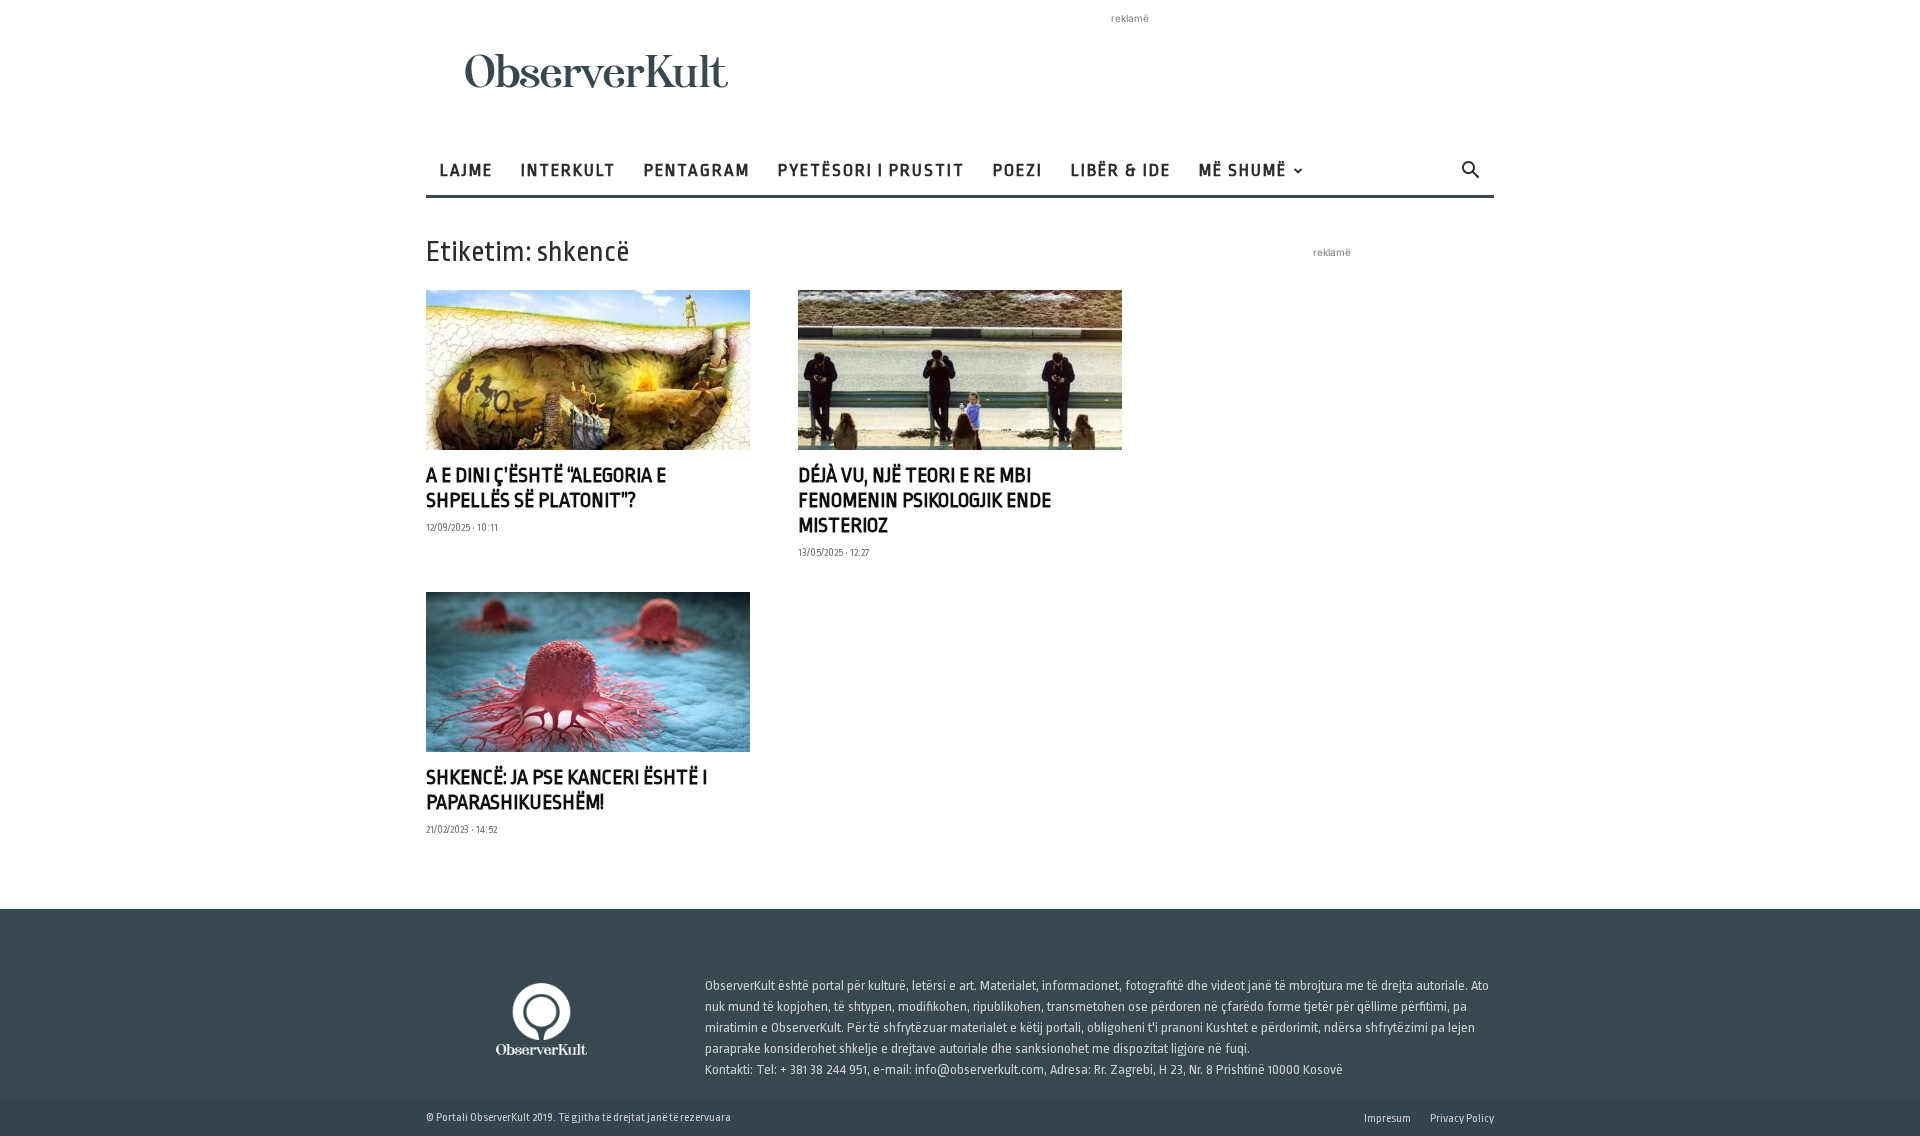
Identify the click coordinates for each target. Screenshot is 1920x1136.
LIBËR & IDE (1121, 170)
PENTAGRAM (697, 170)
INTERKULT (568, 170)
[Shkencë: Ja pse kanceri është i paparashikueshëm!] (588, 672)
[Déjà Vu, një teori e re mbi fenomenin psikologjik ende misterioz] (960, 370)
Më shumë (1243, 170)
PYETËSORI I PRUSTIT (871, 170)
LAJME (466, 170)
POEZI (1018, 170)
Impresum (1387, 1118)
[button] (1470, 172)
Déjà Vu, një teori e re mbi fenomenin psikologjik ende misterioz (924, 500)
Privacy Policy (1462, 1118)
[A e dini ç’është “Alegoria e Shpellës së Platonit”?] (588, 370)
